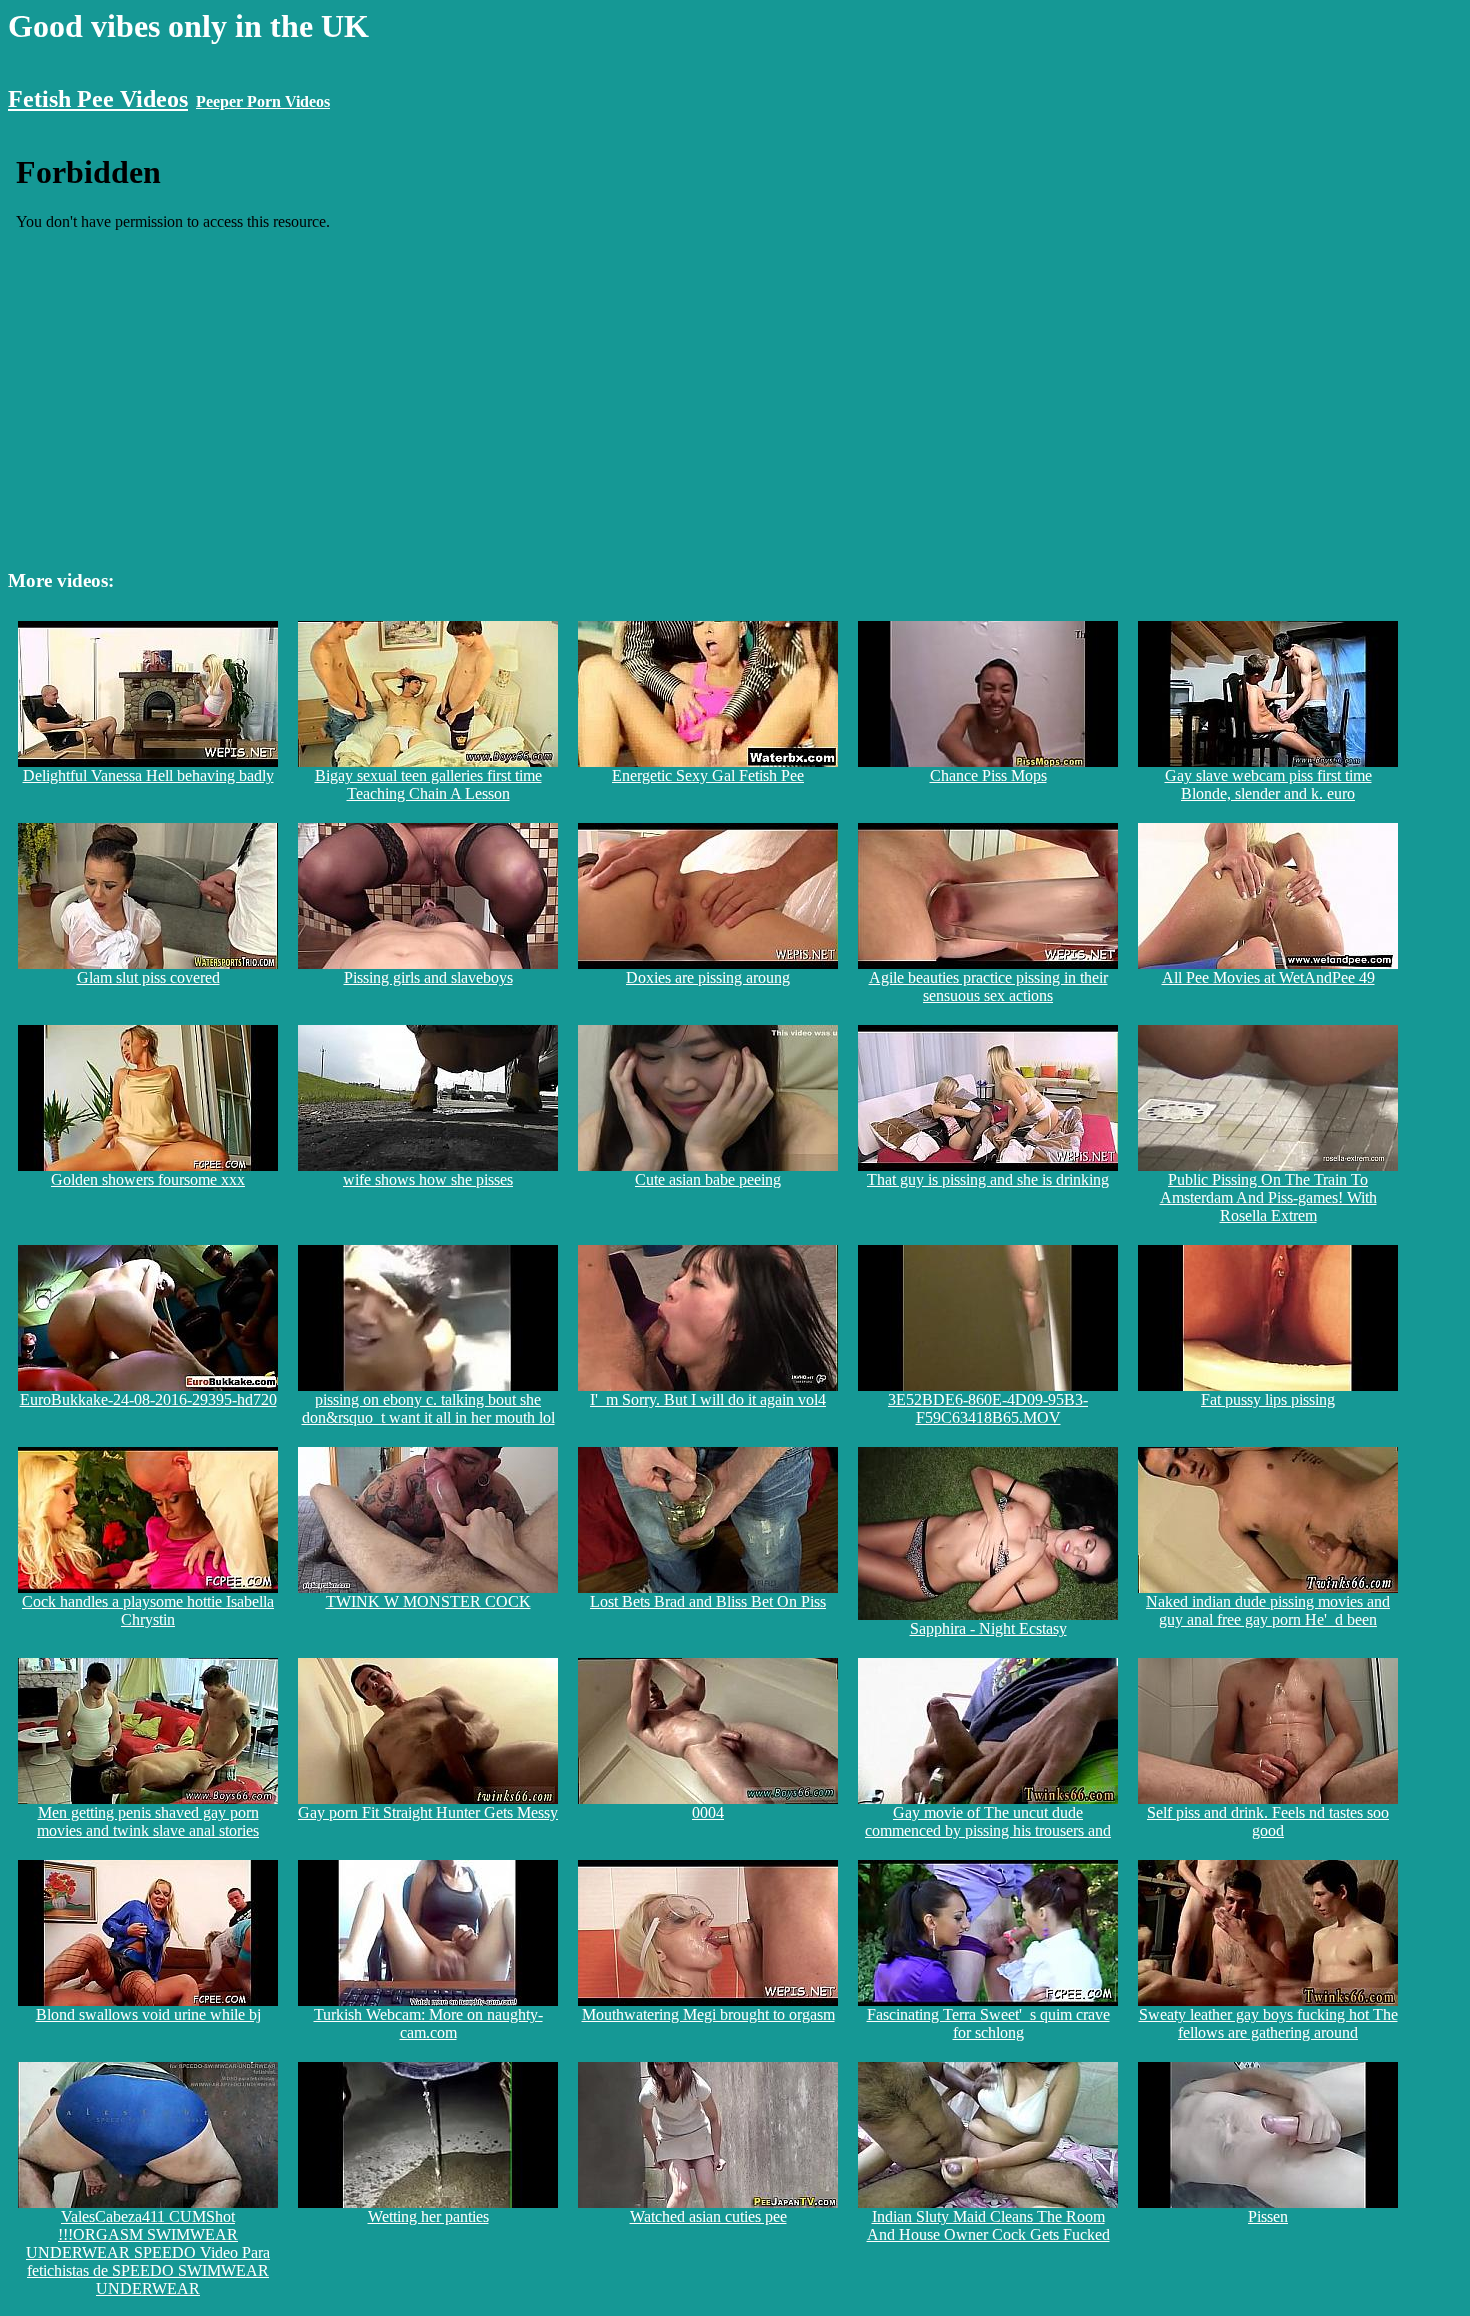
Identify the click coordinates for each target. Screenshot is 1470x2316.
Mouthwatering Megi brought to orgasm (708, 2014)
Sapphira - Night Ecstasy (988, 1628)
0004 (708, 1812)
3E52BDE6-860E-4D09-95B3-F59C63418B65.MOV (988, 1408)
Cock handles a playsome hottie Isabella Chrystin (148, 1610)
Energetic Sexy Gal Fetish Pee (708, 775)
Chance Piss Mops (988, 775)
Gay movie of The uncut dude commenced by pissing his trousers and (988, 1821)
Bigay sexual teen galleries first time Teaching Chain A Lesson (428, 784)
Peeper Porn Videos (263, 101)
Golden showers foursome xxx (148, 1179)
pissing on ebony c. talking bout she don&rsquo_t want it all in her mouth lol (428, 1408)
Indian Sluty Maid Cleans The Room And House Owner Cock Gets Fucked (988, 2225)
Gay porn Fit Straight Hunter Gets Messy (428, 1812)
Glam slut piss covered (148, 977)
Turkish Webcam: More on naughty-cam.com (428, 2023)
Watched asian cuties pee (708, 2216)
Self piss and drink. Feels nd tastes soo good (1268, 1821)
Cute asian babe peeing (708, 1179)
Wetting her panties (428, 2216)
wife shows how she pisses (428, 1179)
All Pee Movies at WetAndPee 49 (1268, 977)
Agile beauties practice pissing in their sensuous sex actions (988, 986)
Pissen (1268, 2216)
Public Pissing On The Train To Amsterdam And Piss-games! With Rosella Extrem (1268, 1197)
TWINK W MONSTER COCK (428, 1601)
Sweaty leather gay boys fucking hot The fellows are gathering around (1268, 2023)
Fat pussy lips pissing (1268, 1399)
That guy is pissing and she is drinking (988, 1179)
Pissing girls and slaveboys (428, 977)
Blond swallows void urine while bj (148, 2014)
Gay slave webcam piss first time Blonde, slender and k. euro (1268, 784)
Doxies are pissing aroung (708, 977)
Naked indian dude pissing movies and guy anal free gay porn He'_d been (1268, 1610)
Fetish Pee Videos (98, 99)
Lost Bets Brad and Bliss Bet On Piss (708, 1601)
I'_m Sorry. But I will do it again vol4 (708, 1399)
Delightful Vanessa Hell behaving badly (148, 775)
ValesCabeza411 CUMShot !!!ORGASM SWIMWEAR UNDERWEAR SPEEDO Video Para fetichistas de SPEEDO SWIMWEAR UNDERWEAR (148, 2252)
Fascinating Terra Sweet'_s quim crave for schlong (988, 2023)
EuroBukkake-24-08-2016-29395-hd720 (148, 1399)
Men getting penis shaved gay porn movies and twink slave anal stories (148, 1821)
